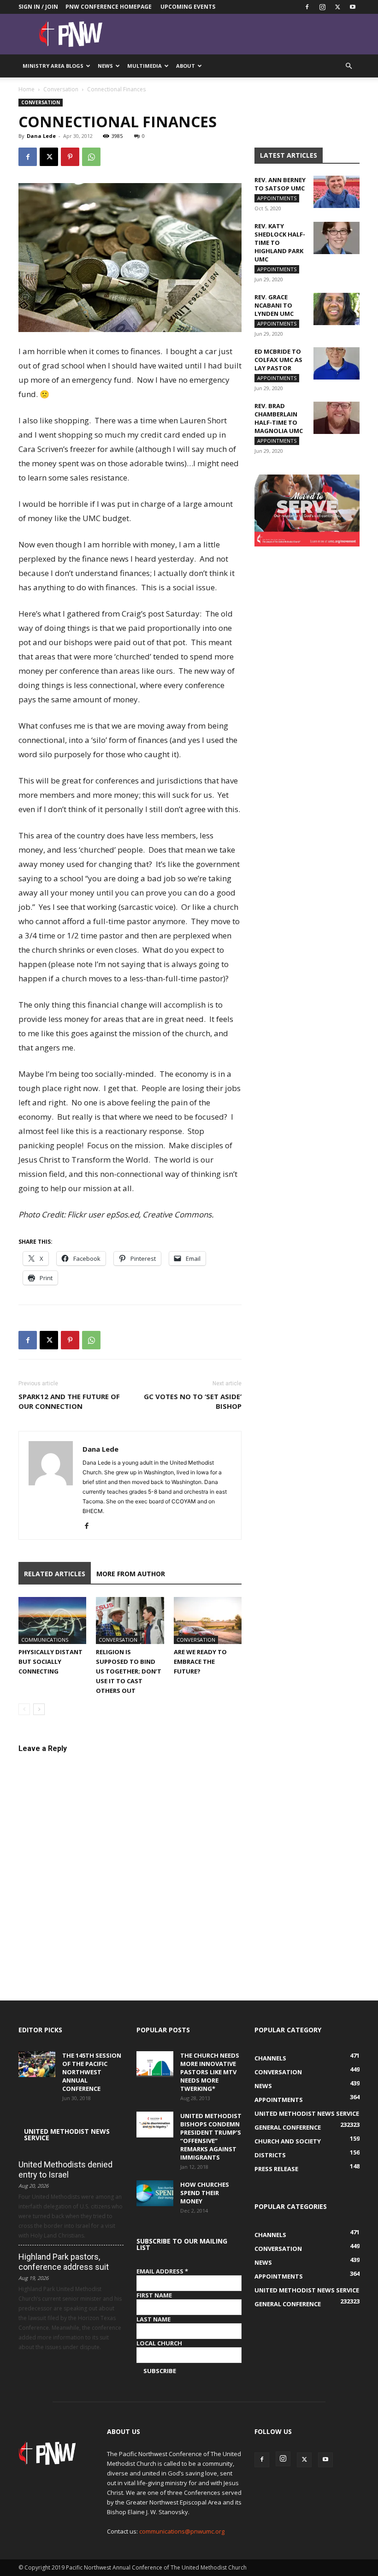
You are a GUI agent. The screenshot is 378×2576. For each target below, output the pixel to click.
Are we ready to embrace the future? (200, 1662)
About (186, 66)
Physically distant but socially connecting (50, 1662)
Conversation (61, 89)
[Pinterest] (70, 157)
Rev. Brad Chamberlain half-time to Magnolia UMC (279, 418)
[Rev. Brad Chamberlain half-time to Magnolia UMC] (337, 418)
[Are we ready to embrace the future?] (208, 1620)
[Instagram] (322, 7)
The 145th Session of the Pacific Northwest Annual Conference (92, 2072)
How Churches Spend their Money (205, 2193)
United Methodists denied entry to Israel (65, 2169)
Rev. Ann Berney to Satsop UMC (280, 184)
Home (27, 89)
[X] (337, 7)
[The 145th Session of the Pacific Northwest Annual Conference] (37, 2064)
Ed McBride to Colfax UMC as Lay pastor (278, 360)
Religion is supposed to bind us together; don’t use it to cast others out (129, 1671)
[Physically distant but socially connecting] (52, 1620)
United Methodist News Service (67, 2134)
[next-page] (39, 1709)
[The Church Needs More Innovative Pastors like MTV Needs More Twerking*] (155, 2064)
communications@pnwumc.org (182, 2531)
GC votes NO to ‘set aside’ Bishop (193, 1401)
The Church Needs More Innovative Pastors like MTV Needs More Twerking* (210, 2072)
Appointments (277, 198)
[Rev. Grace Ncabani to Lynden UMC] (337, 309)
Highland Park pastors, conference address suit (64, 2262)
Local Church (159, 2343)
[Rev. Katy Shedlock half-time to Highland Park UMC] (337, 238)
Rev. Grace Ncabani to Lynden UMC (274, 305)
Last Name (154, 2319)
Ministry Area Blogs (53, 66)
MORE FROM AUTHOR (131, 1574)
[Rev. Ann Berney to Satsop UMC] (337, 192)
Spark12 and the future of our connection (69, 1401)
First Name (154, 2295)
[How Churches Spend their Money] (155, 2193)
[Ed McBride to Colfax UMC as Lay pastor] (337, 363)
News (105, 66)
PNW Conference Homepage (109, 7)
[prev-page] (24, 1709)
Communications (45, 1640)
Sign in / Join (38, 7)
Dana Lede (41, 136)
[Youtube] (353, 7)
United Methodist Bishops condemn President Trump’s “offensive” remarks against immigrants (211, 2137)
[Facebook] (307, 7)
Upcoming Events (188, 7)
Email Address (162, 2271)
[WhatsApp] (91, 157)
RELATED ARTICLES (55, 1574)
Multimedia (145, 66)
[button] (348, 66)
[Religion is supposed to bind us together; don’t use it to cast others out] (130, 1620)
